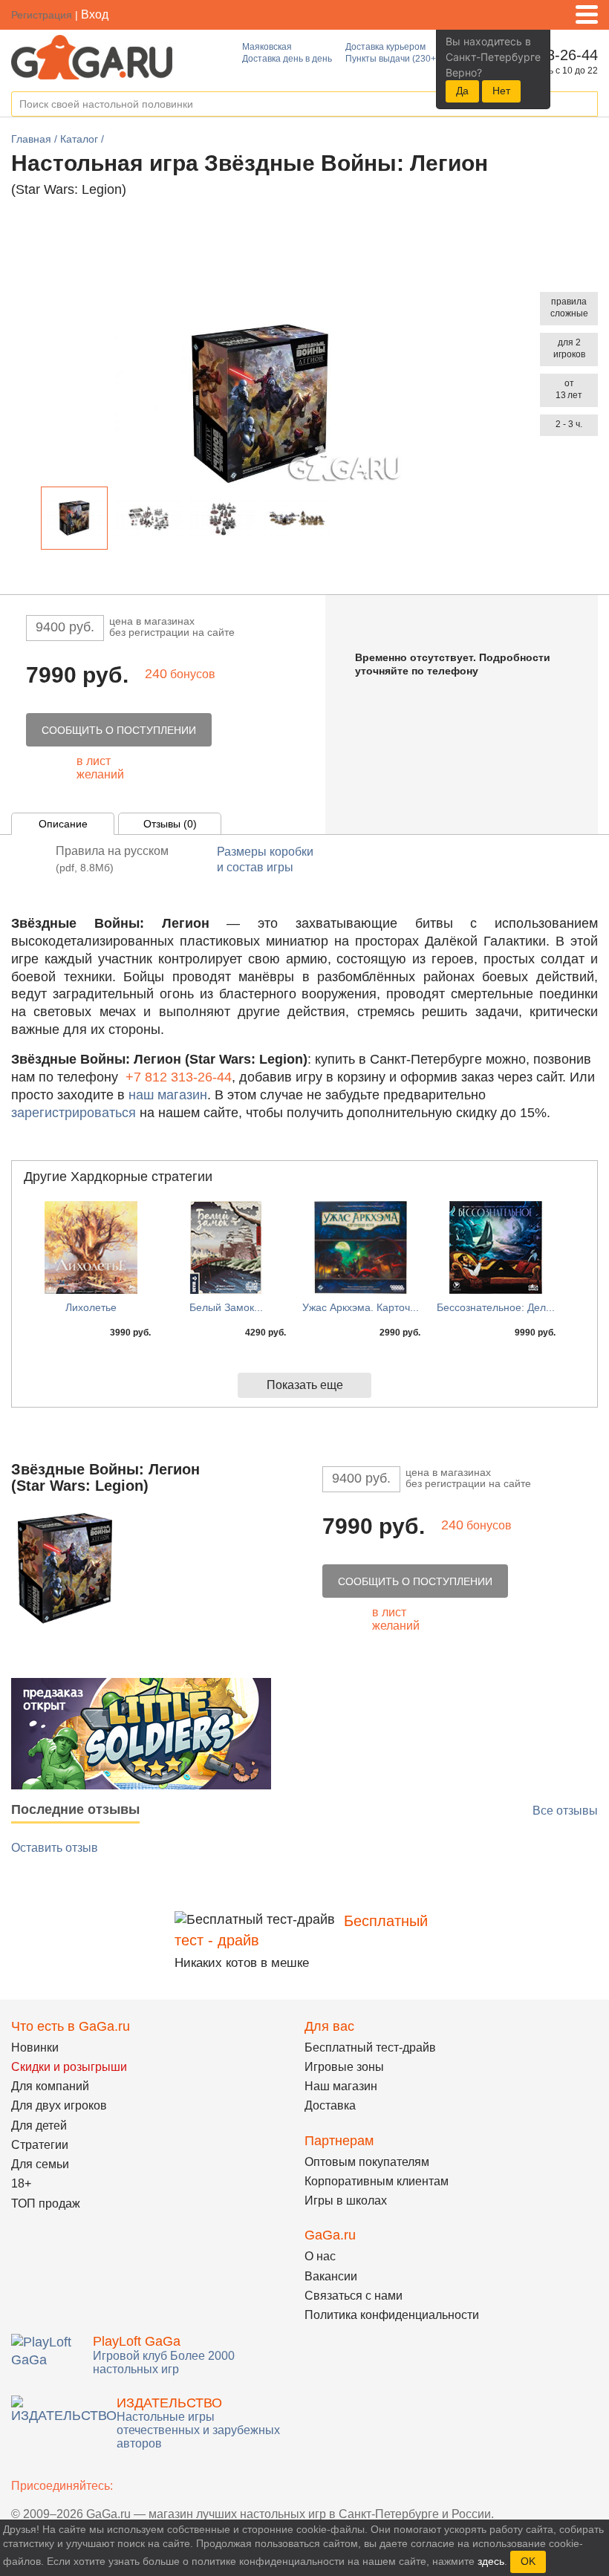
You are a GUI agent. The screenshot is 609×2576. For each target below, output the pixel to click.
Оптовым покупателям (367, 2162)
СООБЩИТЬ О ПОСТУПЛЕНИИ (119, 730)
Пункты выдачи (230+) (392, 59)
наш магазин (168, 1095)
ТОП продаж (46, 2203)
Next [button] (343, 521)
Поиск (586, 105)
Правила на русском (112, 859)
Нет (501, 91)
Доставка (330, 2105)
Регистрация (42, 15)
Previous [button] (29, 521)
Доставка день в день (287, 59)
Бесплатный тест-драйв (370, 2048)
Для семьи (40, 2164)
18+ (21, 2183)
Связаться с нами (354, 2296)
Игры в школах (346, 2201)
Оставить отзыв (55, 1848)
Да (462, 91)
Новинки (35, 2048)
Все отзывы (565, 1811)
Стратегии (40, 2145)
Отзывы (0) (170, 824)
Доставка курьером (385, 47)
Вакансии (331, 2276)
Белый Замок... (226, 1307)
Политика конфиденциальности (392, 2315)
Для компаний (50, 2086)
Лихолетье (91, 1307)
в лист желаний (100, 768)
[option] (74, 518)
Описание (63, 824)
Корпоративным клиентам (377, 2181)
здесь (491, 2561)
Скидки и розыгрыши (69, 2067)
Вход (95, 14)
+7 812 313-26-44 (179, 1077)
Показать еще (305, 1385)
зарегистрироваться (74, 1113)
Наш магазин (341, 2086)
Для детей (39, 2125)
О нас (320, 2256)
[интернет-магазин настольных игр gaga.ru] (92, 56)
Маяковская (267, 47)
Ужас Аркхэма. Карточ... (361, 1307)
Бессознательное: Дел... (496, 1307)
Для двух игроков (59, 2105)
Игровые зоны (344, 2067)
